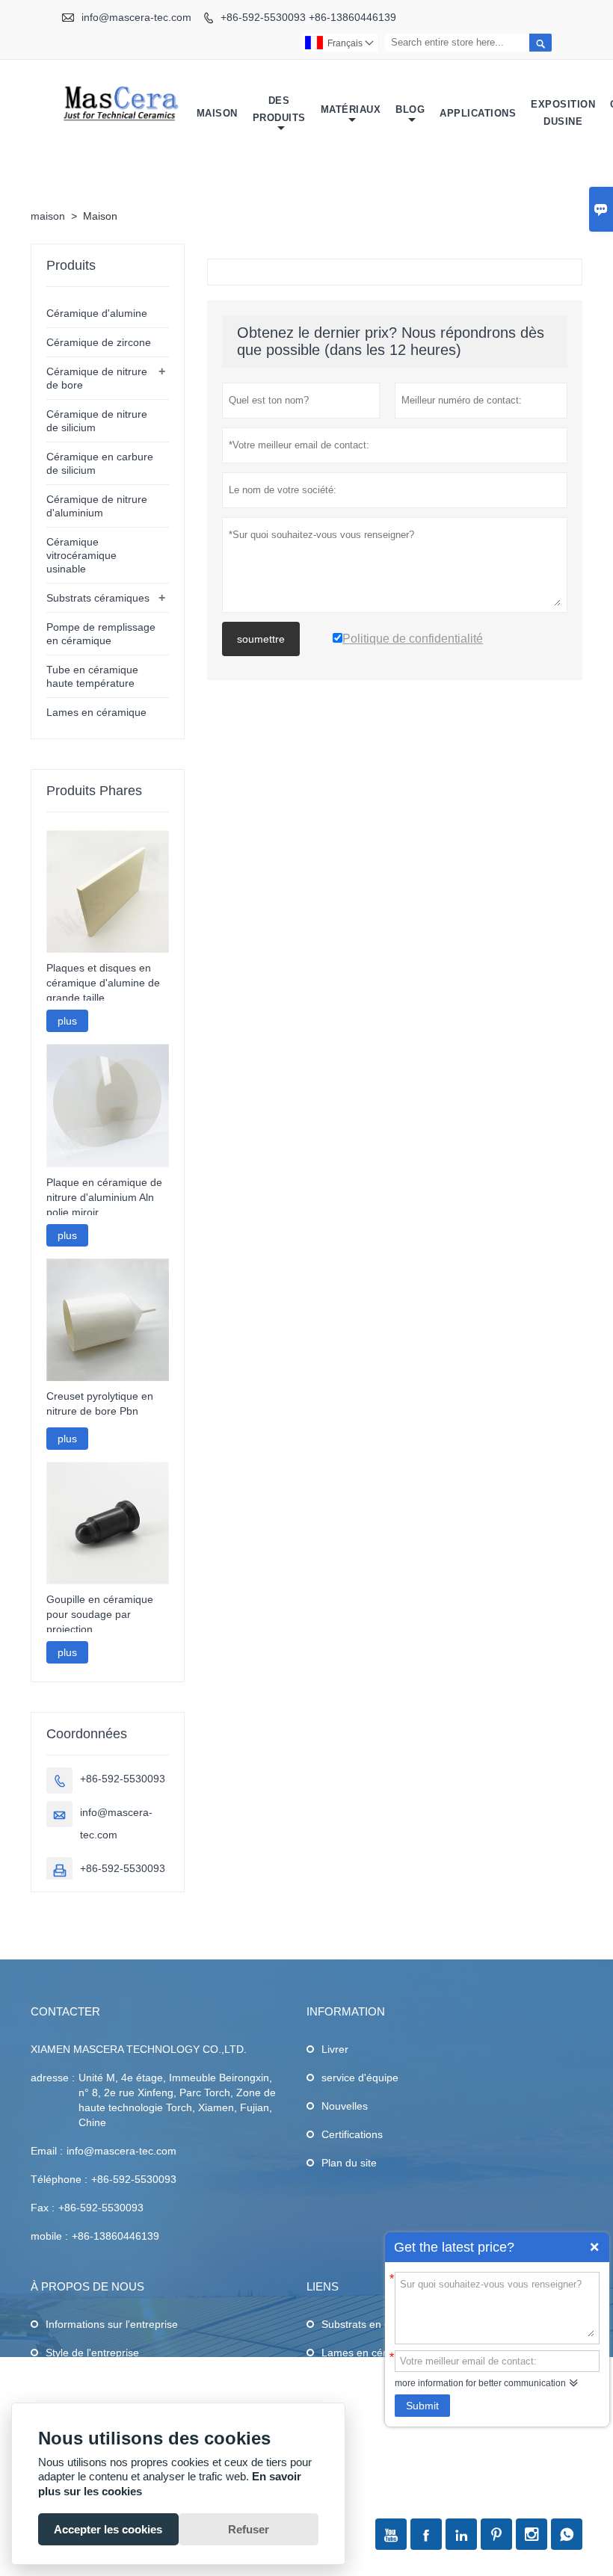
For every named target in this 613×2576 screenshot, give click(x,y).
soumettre (261, 639)
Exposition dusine (563, 113)
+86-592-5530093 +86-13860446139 (308, 17)
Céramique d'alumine (97, 313)
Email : (47, 2151)
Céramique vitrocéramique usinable (81, 555)
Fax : (43, 2208)
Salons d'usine (80, 2381)
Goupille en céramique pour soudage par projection (100, 1614)
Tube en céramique (367, 2381)
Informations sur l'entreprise (112, 2324)
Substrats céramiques (98, 598)
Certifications (352, 2134)
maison (48, 216)
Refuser (249, 2529)
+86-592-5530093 (123, 1779)
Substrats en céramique (378, 2324)
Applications (478, 113)
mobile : (49, 2236)
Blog (410, 109)
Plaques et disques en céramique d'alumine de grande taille (103, 983)
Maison (217, 113)
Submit (422, 2406)
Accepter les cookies (108, 2529)
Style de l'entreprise (92, 2353)
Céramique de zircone (99, 342)
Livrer (335, 2049)
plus (67, 1021)
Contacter (65, 2011)
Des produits (279, 109)
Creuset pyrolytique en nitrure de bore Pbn (100, 1403)
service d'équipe (360, 2078)
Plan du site (349, 2163)
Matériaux (351, 109)
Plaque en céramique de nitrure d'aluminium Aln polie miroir (104, 1197)
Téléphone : (59, 2179)
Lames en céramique (96, 712)
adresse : (53, 2078)
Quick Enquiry (594, 2247)
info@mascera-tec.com (136, 17)
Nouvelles (345, 2106)
